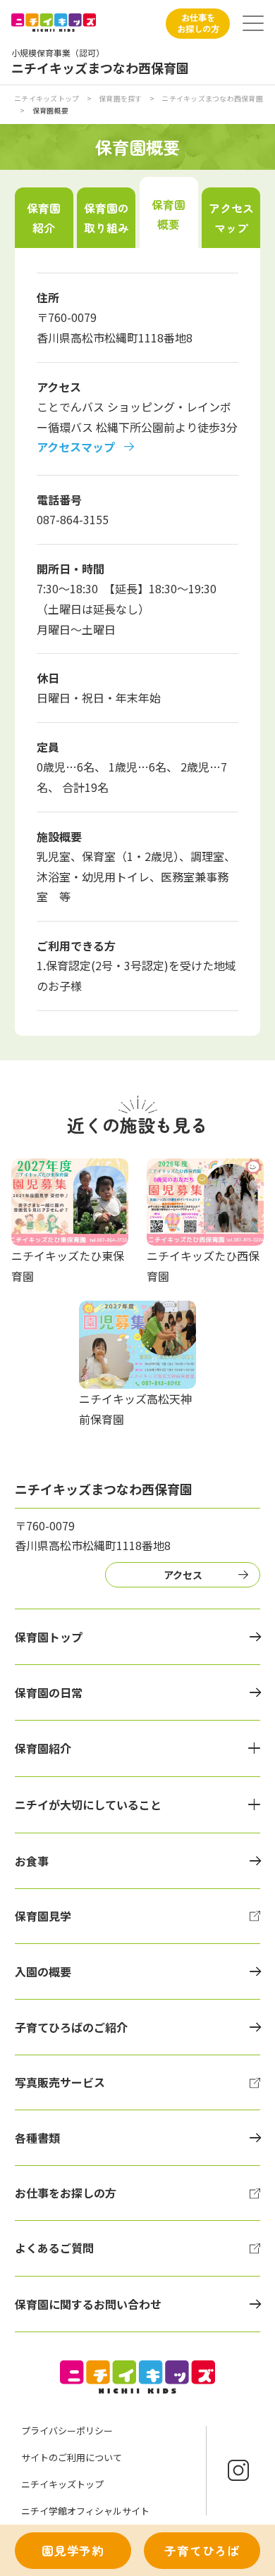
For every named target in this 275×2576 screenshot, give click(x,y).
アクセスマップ (231, 218)
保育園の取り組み (106, 218)
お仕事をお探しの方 (198, 23)
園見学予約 (73, 2551)
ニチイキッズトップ (47, 98)
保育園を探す (121, 98)
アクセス (183, 1575)
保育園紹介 (44, 218)
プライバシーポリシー (67, 2431)
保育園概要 (169, 214)
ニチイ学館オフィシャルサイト (85, 2511)
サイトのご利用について (72, 2457)
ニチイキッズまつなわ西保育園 (212, 98)
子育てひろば (202, 2551)
